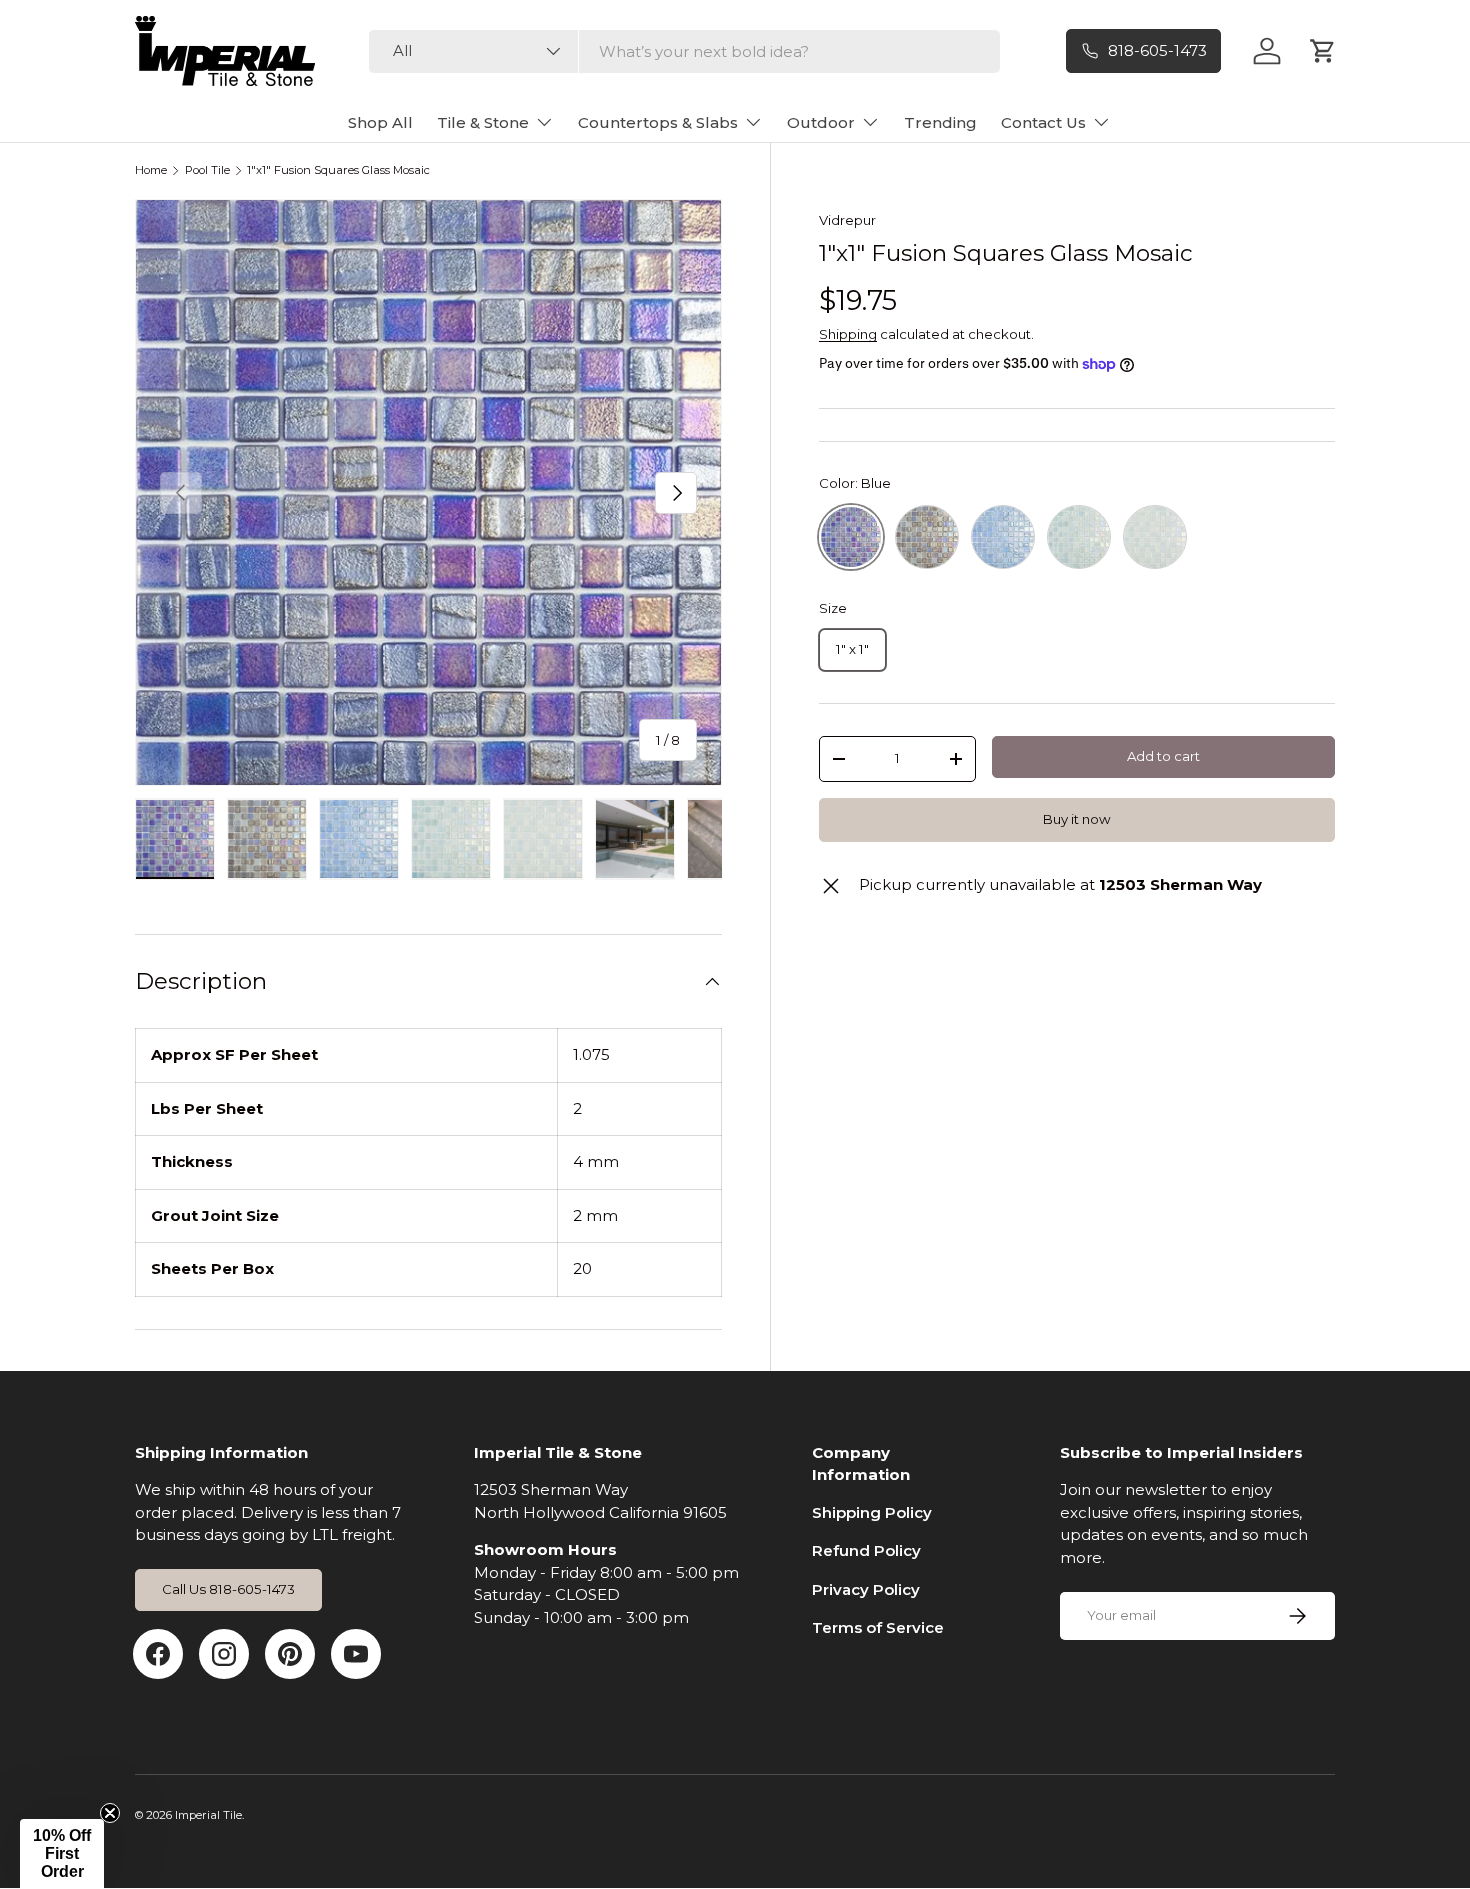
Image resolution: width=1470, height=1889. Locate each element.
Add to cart (1163, 756)
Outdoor (821, 122)
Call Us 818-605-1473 (228, 1589)
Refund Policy (866, 1550)
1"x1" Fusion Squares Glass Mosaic (338, 170)
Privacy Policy (866, 1589)
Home (151, 170)
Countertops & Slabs (658, 122)
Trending (940, 122)
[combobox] (684, 51)
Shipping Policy (872, 1512)
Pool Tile (207, 170)
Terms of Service (878, 1627)
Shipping (848, 334)
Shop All (380, 122)
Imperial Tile (208, 1815)
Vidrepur (847, 220)
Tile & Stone (483, 122)
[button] (62, 1854)
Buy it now (1077, 819)
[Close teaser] (110, 1813)
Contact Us (1043, 122)
